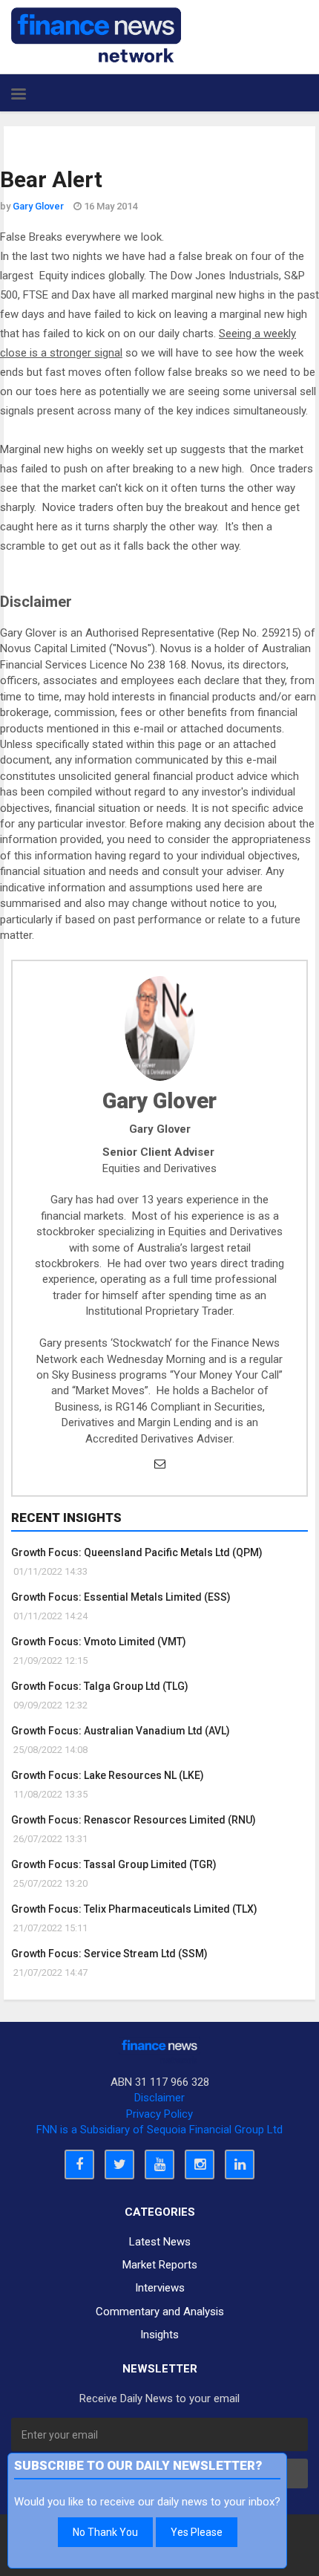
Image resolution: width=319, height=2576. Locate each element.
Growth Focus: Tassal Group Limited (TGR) (114, 1864)
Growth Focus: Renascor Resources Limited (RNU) (134, 1820)
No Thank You (105, 2532)
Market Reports (160, 2265)
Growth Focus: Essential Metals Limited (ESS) (121, 1597)
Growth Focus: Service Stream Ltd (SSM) (109, 1954)
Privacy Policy (159, 2114)
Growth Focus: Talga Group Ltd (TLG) (100, 1686)
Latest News (160, 2242)
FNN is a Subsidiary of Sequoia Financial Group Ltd (159, 2130)
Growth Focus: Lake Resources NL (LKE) (108, 1775)
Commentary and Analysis (160, 2312)
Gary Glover (38, 206)
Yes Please (197, 2532)
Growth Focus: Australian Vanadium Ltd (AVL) (121, 1731)
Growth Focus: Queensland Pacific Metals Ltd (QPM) (137, 1552)
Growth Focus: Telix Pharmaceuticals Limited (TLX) (134, 1909)
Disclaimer (159, 2098)
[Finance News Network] (96, 35)
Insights (159, 2335)
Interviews (160, 2288)
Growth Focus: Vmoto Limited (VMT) (99, 1642)
